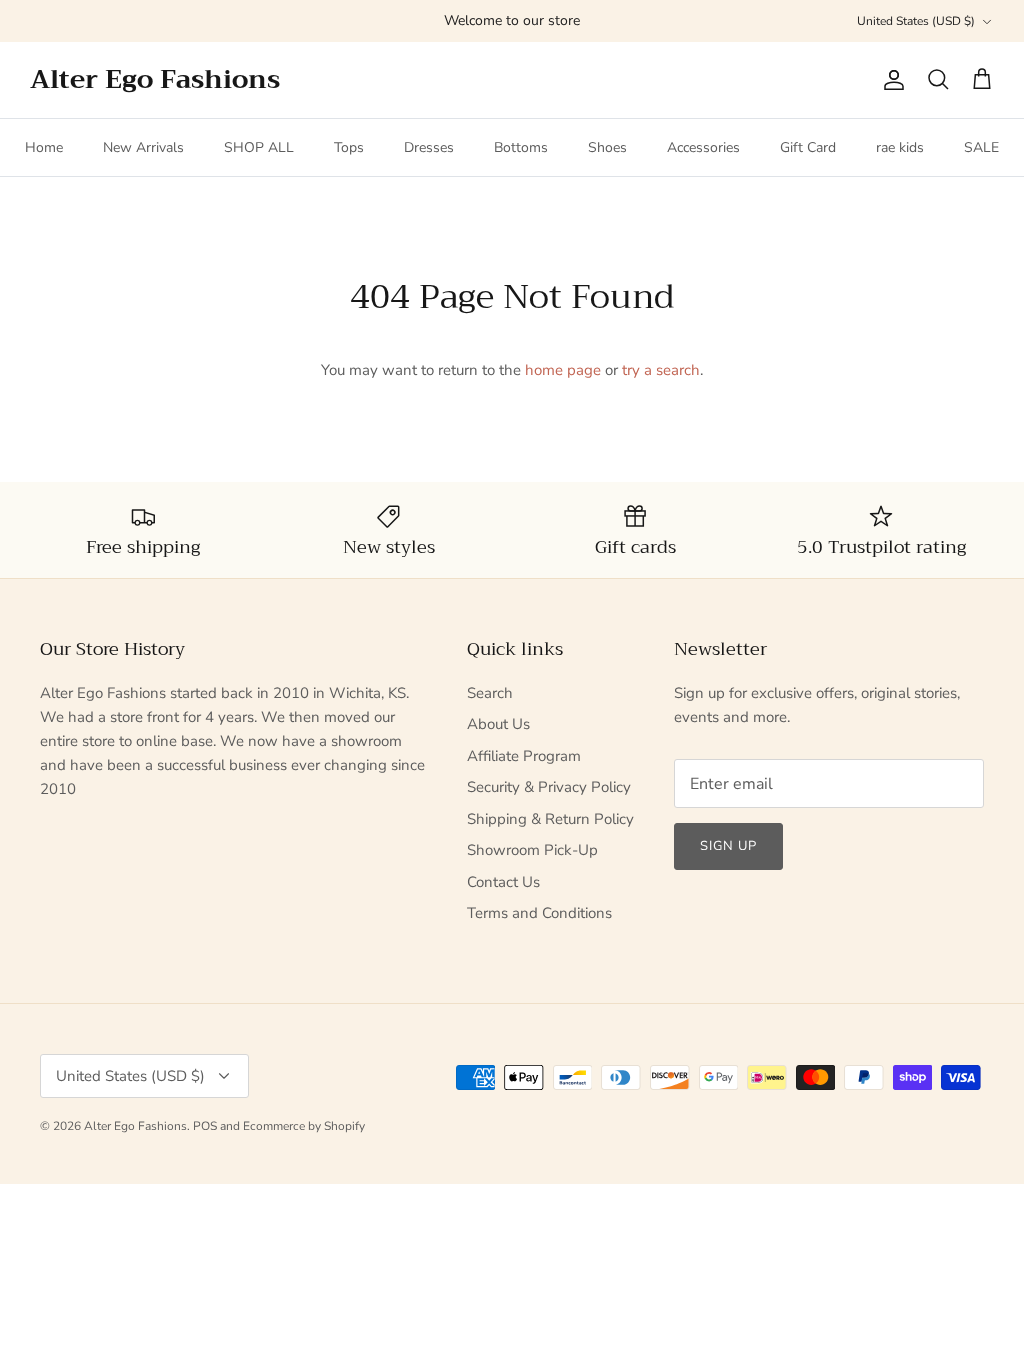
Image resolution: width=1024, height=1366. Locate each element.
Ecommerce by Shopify (304, 1126)
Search (490, 693)
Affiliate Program (524, 756)
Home (44, 147)
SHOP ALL (259, 147)
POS (205, 1126)
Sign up (728, 846)
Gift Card (808, 147)
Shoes (607, 147)
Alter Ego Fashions (135, 1126)
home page (563, 370)
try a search (661, 370)
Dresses (429, 147)
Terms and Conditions (539, 913)
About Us (498, 724)
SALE (981, 147)
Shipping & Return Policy (550, 819)
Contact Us (503, 882)
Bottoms (521, 147)
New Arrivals (143, 147)
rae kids (900, 147)
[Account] (890, 80)
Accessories (703, 147)
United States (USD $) (916, 21)
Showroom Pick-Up (532, 850)
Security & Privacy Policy (549, 787)
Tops (349, 147)
